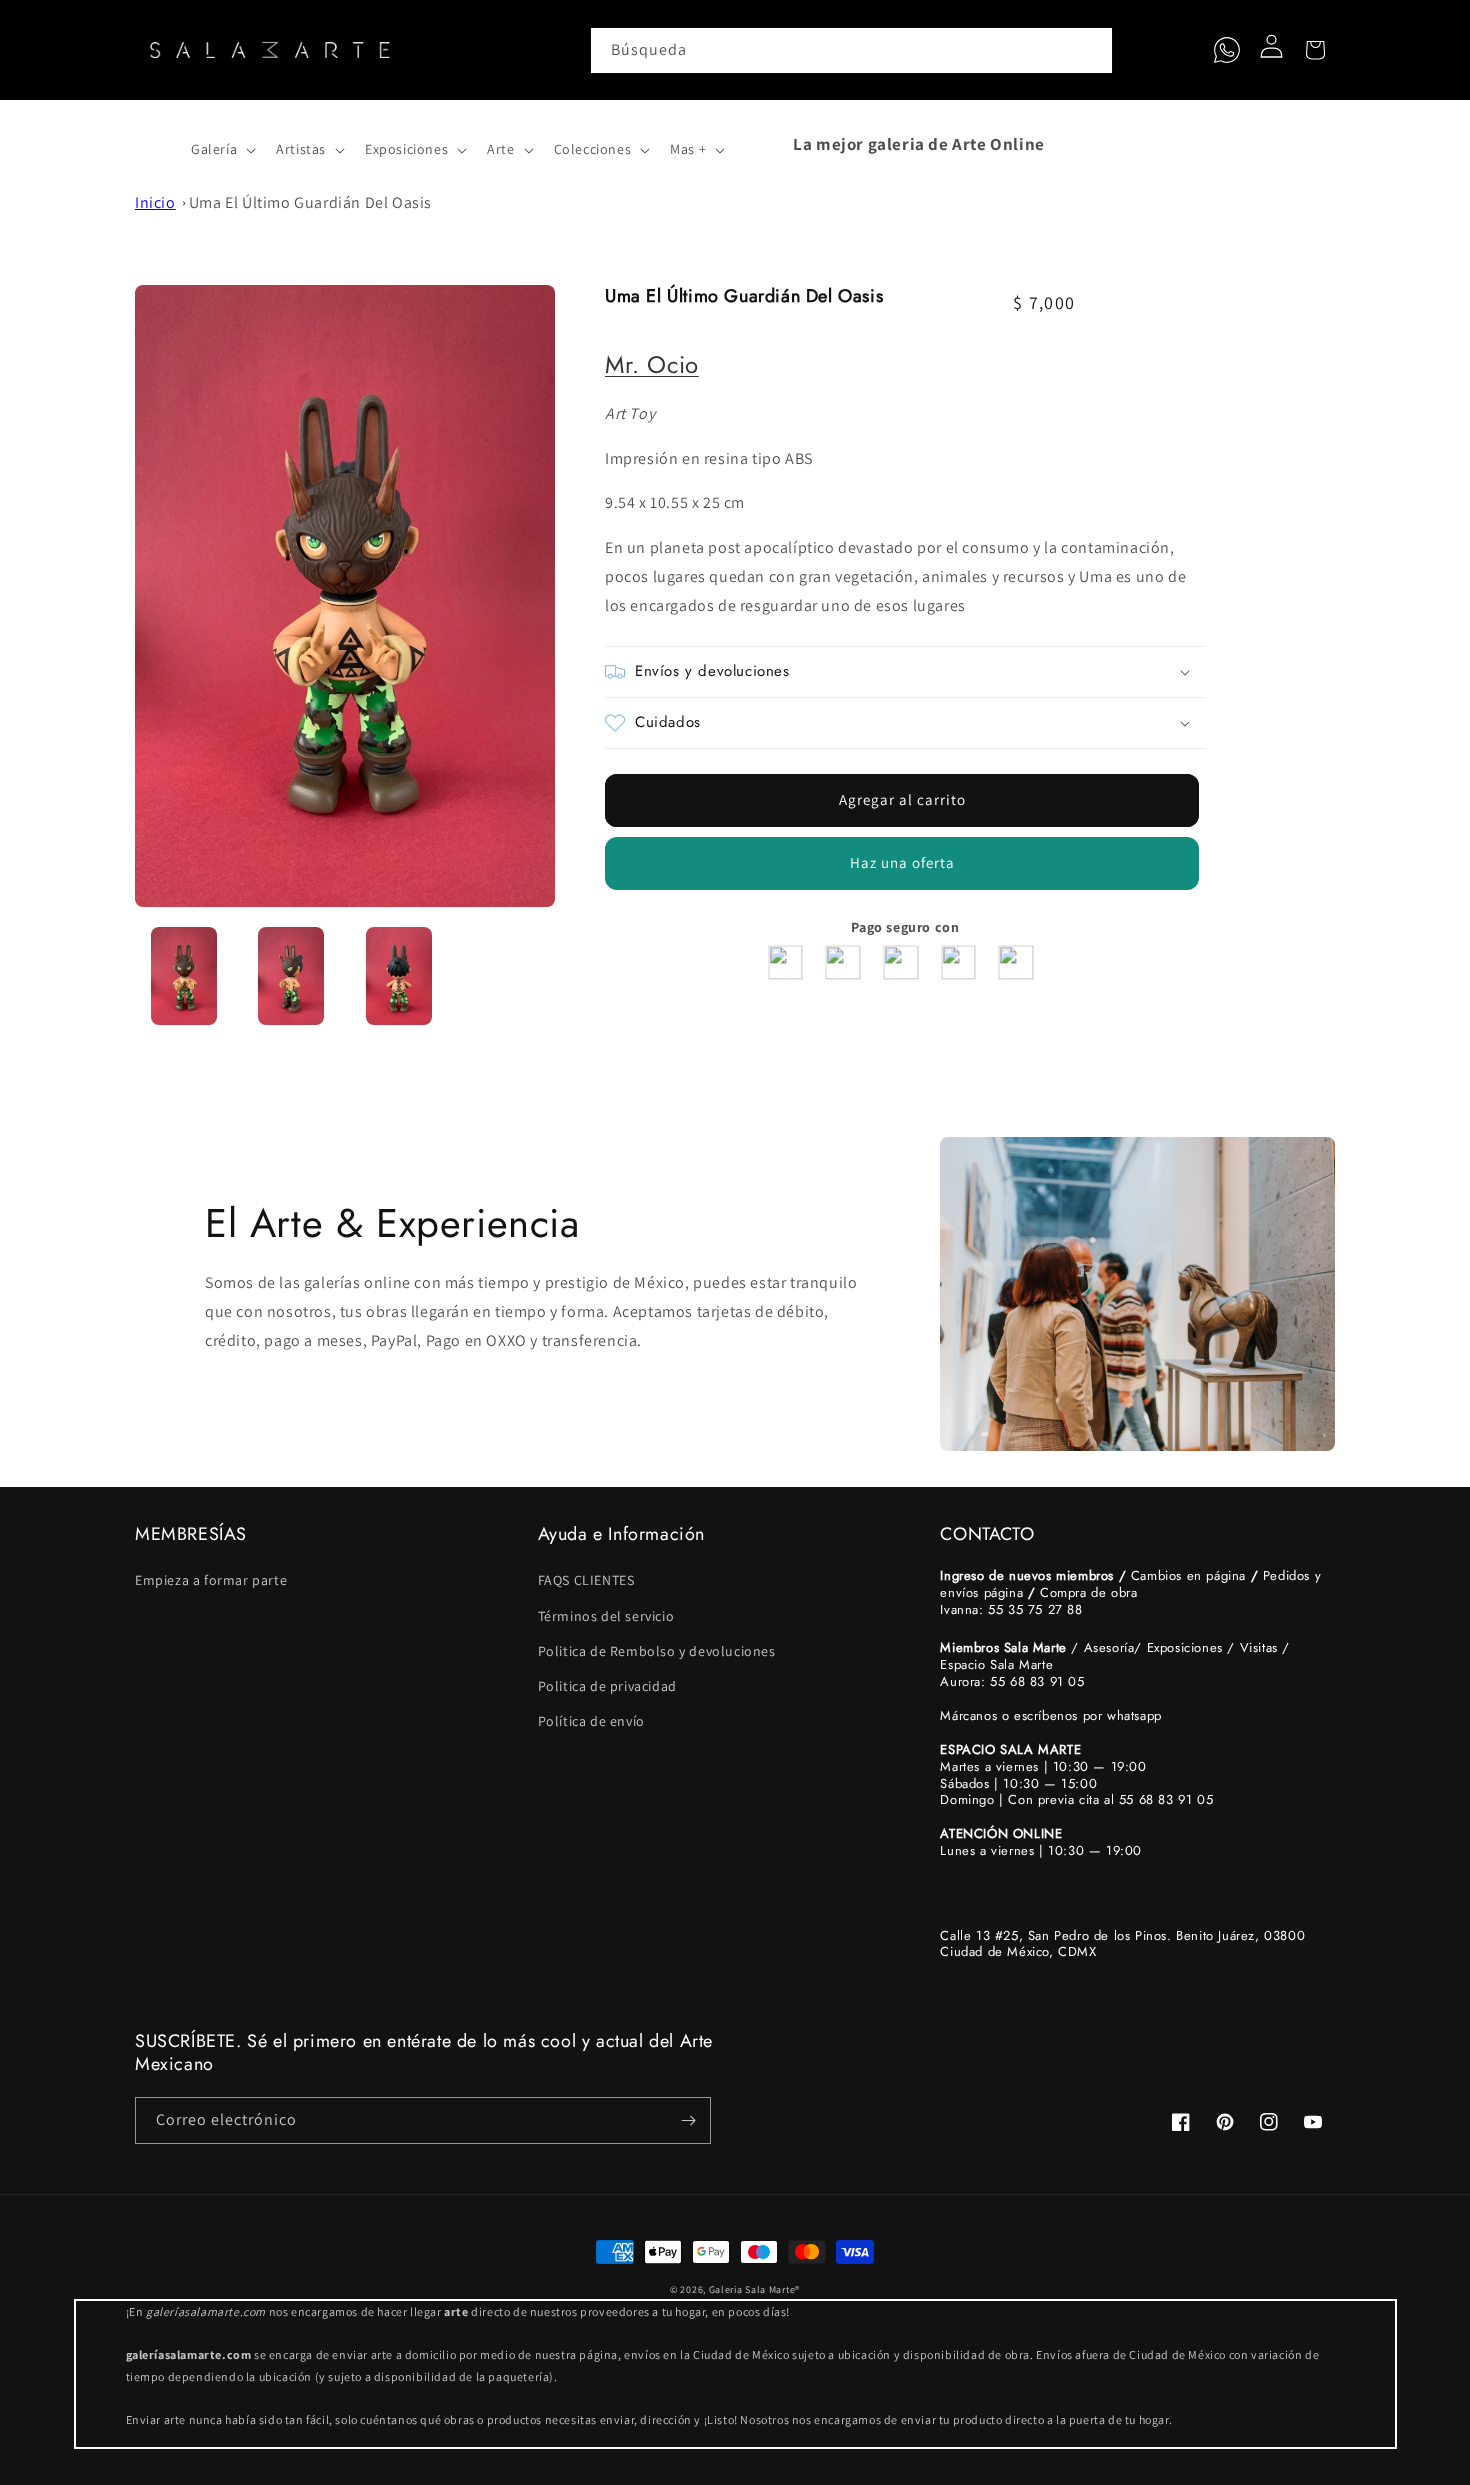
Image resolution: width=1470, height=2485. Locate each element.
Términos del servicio (606, 1616)
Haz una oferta (902, 862)
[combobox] (852, 50)
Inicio (155, 202)
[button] (157, 144)
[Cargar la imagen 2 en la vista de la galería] (292, 976)
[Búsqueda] (1090, 50)
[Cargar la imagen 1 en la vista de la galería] (184, 976)
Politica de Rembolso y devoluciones (657, 1651)
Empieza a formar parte (211, 1580)
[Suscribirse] (688, 2120)
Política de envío (591, 1721)
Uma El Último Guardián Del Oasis (310, 202)
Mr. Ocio (652, 364)
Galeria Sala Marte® (754, 2289)
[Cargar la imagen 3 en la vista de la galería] (399, 976)
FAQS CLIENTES (586, 1580)
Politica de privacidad (607, 1686)
